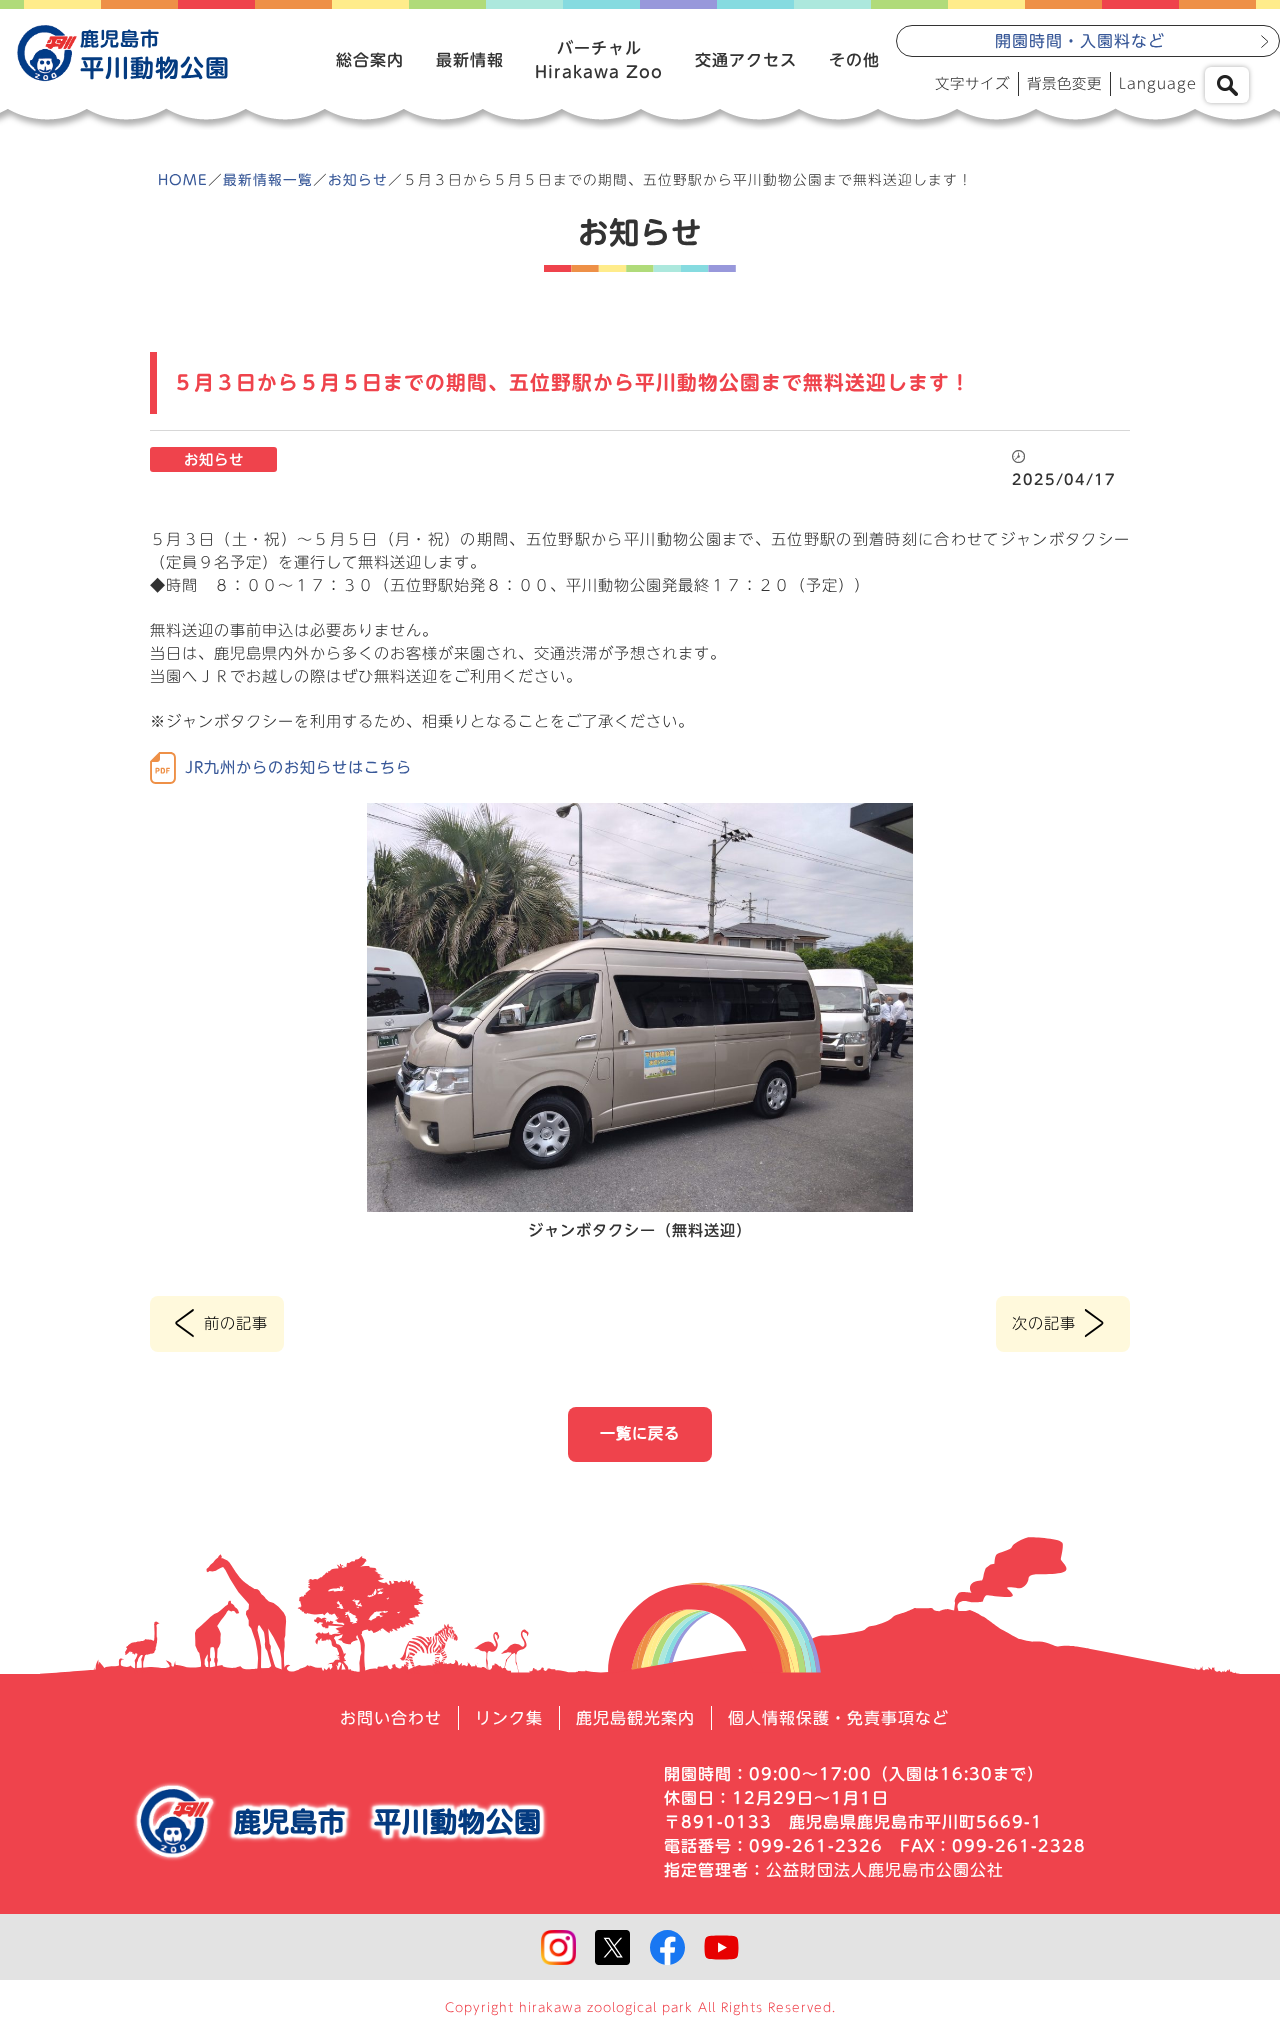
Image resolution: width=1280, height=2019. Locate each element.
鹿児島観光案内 (635, 1718)
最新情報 (470, 60)
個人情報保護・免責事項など (838, 1718)
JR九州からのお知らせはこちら (298, 767)
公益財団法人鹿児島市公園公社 (885, 1870)
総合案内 (370, 60)
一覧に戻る (640, 1433)
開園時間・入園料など (1080, 41)
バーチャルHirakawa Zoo (599, 60)
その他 (854, 60)
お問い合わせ (391, 1718)
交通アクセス (746, 60)
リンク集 (509, 1718)
